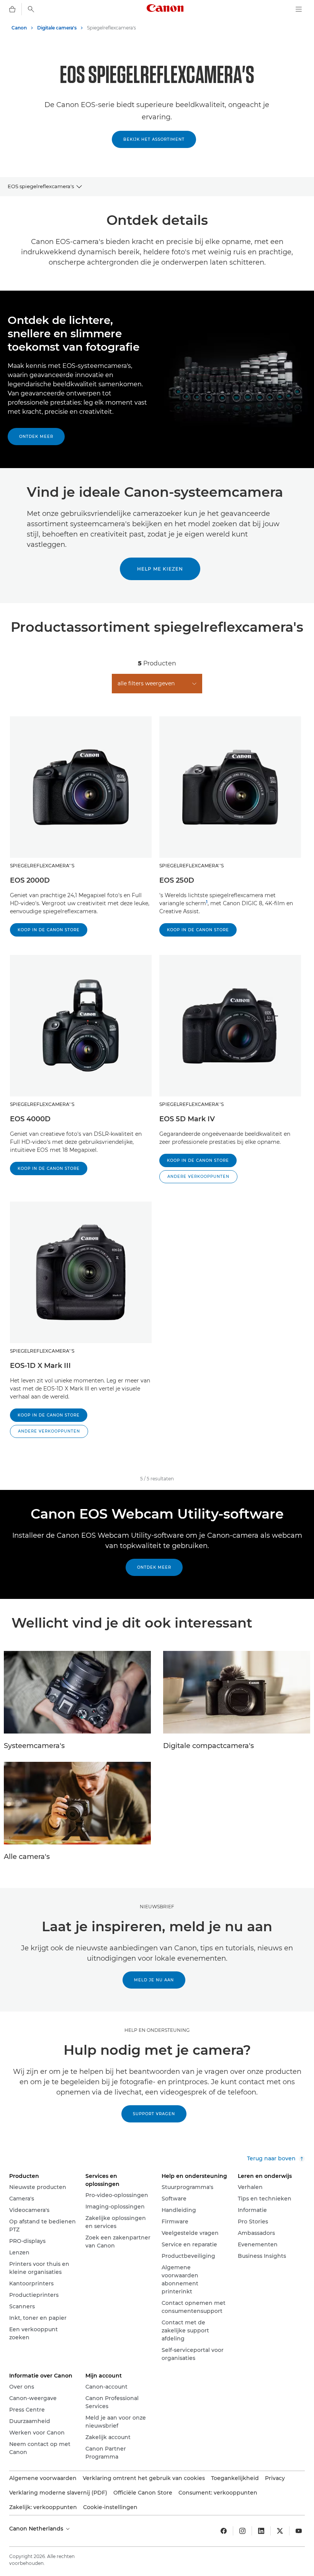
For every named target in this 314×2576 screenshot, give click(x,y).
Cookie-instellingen (110, 2507)
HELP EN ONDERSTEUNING (157, 2030)
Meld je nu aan (154, 1980)
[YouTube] (299, 2531)
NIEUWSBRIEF (157, 1907)
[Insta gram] (242, 2531)
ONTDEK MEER (154, 1567)
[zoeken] (31, 9)
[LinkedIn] (261, 2531)
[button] (198, 1177)
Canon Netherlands (37, 2529)
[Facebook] (224, 2531)
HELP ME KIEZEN (160, 569)
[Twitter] (280, 2531)
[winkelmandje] (12, 9)
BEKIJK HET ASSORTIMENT (154, 139)
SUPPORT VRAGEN (154, 2114)
